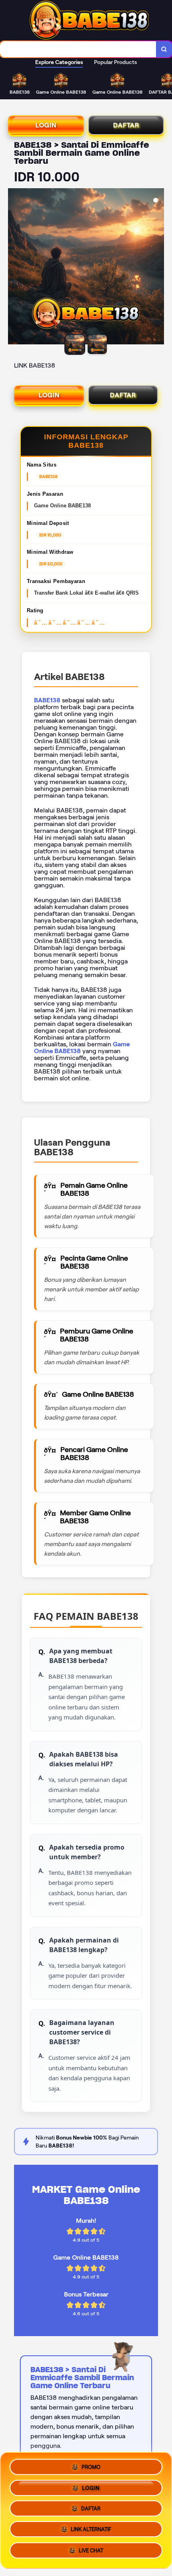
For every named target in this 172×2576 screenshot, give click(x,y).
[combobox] (78, 49)
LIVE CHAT (91, 2553)
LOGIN (46, 125)
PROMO (91, 2464)
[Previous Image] (14, 267)
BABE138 (47, 700)
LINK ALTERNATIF (91, 2532)
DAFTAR (126, 125)
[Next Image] (158, 267)
